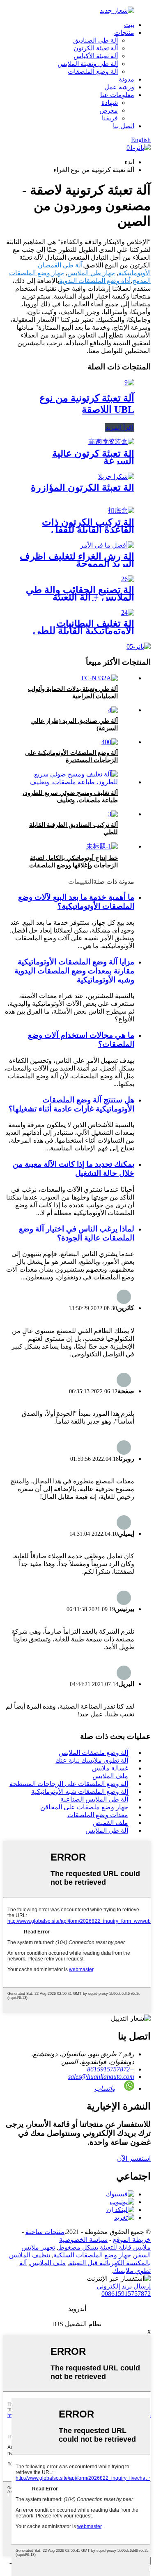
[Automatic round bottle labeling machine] (110, 742)
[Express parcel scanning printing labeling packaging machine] (69, 782)
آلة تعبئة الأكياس (96, 56)
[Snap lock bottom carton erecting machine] (121, 510)
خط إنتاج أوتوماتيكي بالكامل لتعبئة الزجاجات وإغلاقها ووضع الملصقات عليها (74, 865)
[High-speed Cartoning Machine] (111, 442)
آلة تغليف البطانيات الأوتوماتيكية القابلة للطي (84, 627)
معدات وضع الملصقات (98, 1815)
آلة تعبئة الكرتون (96, 48)
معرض (109, 110)
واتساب (105, 2088)
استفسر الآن (134, 2158)
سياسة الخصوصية (83, 2240)
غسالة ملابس (110, 1768)
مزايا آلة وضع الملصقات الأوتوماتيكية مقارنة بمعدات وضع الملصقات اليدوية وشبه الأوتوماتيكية (74, 971)
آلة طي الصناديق (95, 40)
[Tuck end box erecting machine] (113, 814)
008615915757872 (126, 2294)
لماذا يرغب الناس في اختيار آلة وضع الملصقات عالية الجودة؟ (77, 1233)
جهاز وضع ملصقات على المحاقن (84, 1807)
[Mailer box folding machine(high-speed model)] (113, 710)
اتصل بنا (124, 126)
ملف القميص (110, 1823)
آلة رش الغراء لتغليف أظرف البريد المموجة (77, 560)
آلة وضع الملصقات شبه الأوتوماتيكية (80, 1792)
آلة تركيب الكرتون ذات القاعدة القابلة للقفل (88, 526)
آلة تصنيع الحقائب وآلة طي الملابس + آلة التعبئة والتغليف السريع (80, 597)
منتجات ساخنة (45, 2232)
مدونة (126, 79)
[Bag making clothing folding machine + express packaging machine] (128, 579)
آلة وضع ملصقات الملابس (93, 1753)
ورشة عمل (119, 87)
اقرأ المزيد (120, 427)
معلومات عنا (117, 95)
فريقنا (110, 118)
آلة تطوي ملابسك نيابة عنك (92, 1760)
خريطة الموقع (132, 2240)
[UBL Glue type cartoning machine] (129, 382)
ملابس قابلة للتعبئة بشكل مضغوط (105, 2247)
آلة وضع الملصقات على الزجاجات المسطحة (69, 1784)
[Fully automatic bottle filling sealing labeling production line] (102, 846)
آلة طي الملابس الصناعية (94, 1799)
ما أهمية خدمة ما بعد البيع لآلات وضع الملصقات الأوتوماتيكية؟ (76, 902)
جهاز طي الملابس (91, 273)
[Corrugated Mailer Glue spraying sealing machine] (107, 545)
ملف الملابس (110, 1776)
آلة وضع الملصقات (93, 71)
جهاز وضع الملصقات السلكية (92, 2255)
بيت (129, 25)
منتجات (124, 33)
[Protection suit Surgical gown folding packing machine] (100, 678)
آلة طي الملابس (107, 1830)
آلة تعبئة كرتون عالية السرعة (93, 457)
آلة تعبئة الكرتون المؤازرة (83, 487)
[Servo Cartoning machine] (116, 476)
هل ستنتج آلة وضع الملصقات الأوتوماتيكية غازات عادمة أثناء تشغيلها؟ (71, 1104)
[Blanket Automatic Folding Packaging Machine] (128, 612)
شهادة (110, 103)
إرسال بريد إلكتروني (124, 2286)
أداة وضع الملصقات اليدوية (95, 281)
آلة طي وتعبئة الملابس (88, 64)
